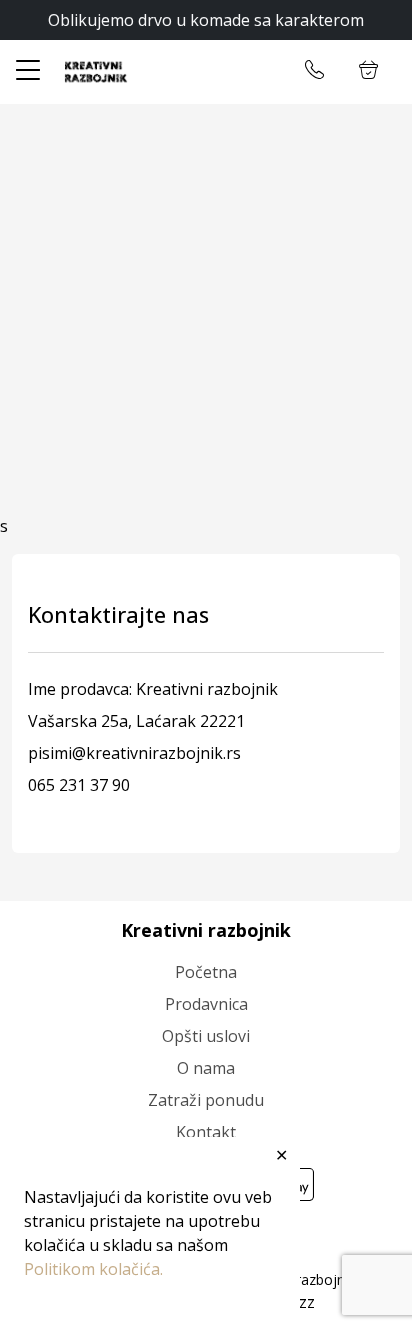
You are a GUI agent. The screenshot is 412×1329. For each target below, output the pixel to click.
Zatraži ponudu (206, 1100)
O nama (206, 1068)
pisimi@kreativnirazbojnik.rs (134, 753)
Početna (206, 972)
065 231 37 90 (79, 785)
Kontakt (206, 1132)
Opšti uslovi (206, 1036)
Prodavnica (206, 1004)
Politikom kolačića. (93, 1269)
